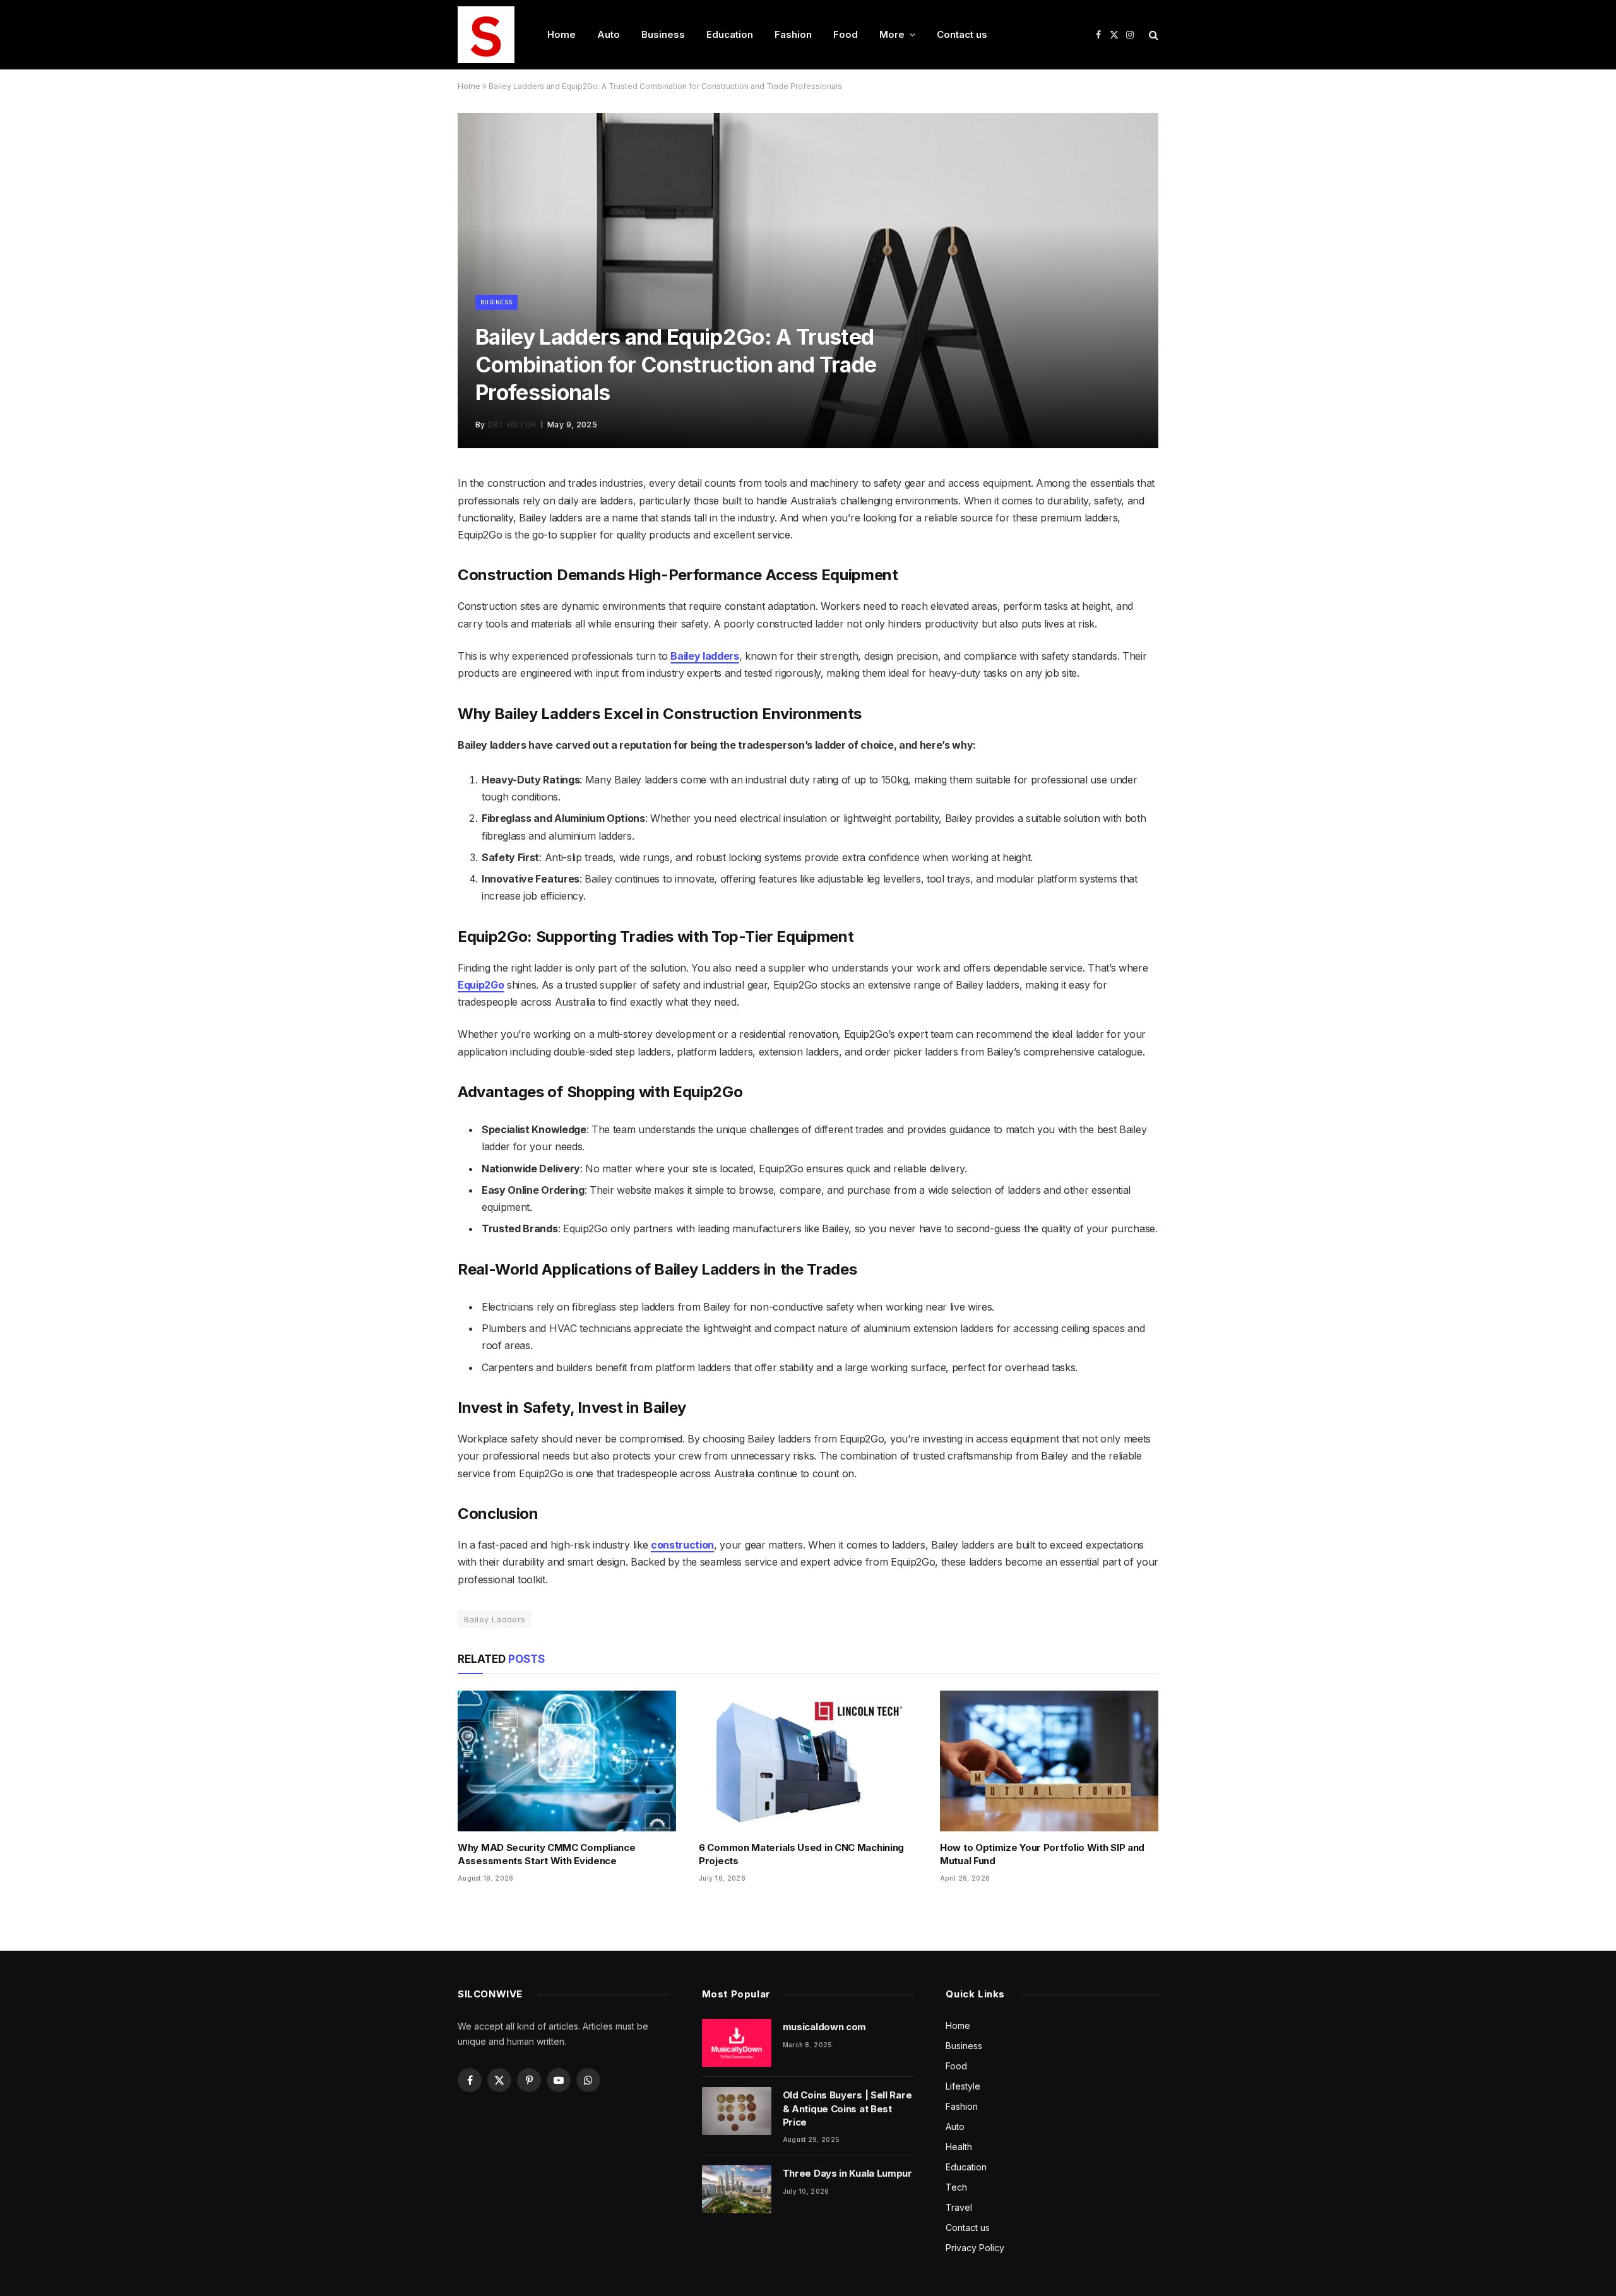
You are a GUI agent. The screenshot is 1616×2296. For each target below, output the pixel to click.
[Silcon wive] (486, 35)
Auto (609, 34)
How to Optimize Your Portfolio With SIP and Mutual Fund (1042, 1854)
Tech (956, 2187)
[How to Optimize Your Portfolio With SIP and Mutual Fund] (1049, 1761)
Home (561, 34)
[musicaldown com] (737, 2043)
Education (730, 34)
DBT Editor (512, 425)
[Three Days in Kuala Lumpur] (737, 2189)
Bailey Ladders (495, 1619)
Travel (959, 2207)
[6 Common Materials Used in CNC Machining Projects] (808, 1761)
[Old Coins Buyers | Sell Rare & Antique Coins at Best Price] (737, 2111)
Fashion (793, 34)
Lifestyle (963, 2086)
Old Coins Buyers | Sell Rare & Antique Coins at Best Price (847, 2109)
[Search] (1152, 35)
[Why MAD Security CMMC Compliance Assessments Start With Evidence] (567, 1761)
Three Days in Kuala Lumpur (847, 2173)
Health (959, 2147)
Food (846, 34)
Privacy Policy (975, 2248)
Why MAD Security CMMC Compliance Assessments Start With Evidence (546, 1854)
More (892, 34)
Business (663, 34)
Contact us (962, 34)
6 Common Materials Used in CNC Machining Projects (801, 1854)
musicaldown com (825, 2027)
